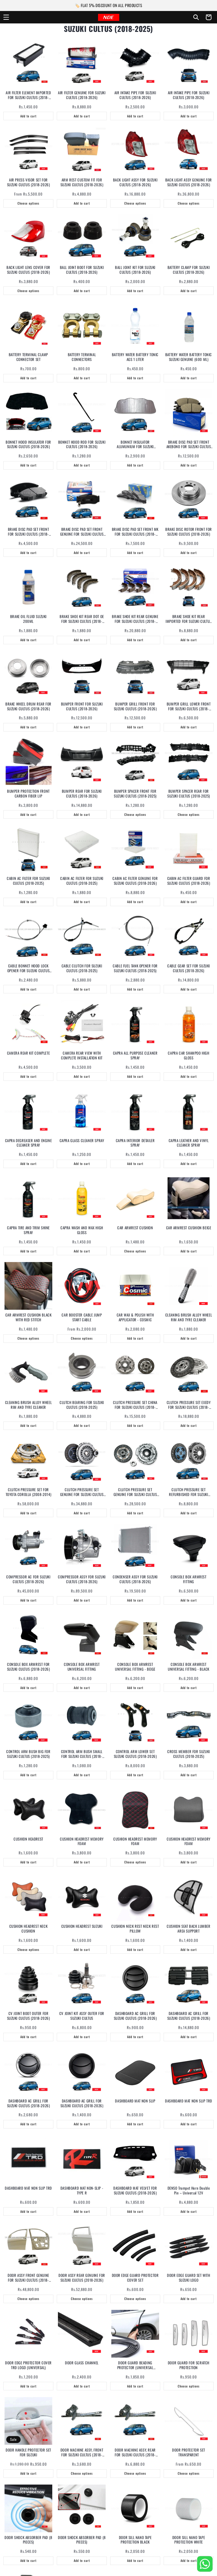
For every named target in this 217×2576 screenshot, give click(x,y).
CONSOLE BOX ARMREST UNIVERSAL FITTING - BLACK (189, 1667)
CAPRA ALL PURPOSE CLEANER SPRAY (135, 1055)
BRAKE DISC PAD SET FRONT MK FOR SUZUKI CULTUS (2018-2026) (135, 532)
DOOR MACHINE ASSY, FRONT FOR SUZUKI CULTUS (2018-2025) (82, 2452)
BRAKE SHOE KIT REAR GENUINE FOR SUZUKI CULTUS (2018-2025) (135, 619)
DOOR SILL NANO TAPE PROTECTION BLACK (135, 2540)
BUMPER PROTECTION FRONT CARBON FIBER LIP (28, 794)
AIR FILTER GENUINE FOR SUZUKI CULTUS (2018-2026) (82, 95)
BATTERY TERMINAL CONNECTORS (82, 357)
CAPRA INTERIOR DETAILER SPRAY (135, 1143)
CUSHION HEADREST (28, 1839)
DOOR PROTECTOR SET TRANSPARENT (189, 2452)
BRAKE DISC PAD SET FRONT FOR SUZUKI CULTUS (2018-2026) (28, 532)
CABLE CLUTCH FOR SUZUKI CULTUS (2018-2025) (82, 968)
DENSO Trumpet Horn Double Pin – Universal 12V (189, 2191)
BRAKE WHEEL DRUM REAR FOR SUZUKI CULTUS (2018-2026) (28, 706)
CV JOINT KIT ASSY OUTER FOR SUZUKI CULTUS (82, 2016)
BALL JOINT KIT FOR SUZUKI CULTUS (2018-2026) (135, 270)
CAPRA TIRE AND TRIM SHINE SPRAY (28, 1230)
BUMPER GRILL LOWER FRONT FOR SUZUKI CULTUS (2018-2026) (189, 706)
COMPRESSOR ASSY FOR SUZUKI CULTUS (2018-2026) (82, 1579)
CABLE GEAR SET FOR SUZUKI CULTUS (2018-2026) (189, 968)
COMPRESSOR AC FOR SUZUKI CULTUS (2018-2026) (28, 1579)
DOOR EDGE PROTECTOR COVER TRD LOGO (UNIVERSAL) (28, 2365)
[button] (6, 17)
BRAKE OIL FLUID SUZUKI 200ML (28, 619)
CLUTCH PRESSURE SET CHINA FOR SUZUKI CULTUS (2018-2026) (135, 1405)
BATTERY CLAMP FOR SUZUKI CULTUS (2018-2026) (189, 270)
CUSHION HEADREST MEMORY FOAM (82, 1841)
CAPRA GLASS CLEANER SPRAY (82, 1141)
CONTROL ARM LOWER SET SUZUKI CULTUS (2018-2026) (135, 1754)
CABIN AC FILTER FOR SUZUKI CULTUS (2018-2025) (28, 881)
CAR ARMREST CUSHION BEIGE (189, 1228)
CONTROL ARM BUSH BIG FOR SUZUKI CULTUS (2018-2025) (28, 1754)
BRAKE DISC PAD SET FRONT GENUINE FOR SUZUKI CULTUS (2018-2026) (82, 532)
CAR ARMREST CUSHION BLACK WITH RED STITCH (29, 1317)
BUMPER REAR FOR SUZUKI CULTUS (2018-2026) (82, 794)
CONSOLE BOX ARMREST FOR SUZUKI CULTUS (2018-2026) (29, 1667)
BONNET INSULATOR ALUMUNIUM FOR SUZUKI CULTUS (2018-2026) (135, 444)
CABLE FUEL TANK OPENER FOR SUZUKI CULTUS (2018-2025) (135, 968)
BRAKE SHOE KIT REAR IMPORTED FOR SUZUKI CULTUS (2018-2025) (189, 619)
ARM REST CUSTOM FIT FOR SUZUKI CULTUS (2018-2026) (82, 182)
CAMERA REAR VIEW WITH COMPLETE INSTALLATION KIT (82, 1055)
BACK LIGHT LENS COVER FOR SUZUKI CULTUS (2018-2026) (28, 270)
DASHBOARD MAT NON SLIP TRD (189, 2101)
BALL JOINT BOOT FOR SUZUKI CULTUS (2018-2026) (82, 270)
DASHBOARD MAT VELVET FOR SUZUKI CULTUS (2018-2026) (135, 2191)
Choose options (28, 203)
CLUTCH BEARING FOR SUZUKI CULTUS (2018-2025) (82, 1405)
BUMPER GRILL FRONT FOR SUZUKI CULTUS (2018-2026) (135, 706)
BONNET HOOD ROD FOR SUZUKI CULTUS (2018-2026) (82, 444)
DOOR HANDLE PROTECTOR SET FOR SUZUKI (28, 2452)
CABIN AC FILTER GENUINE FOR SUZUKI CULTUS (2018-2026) (135, 881)
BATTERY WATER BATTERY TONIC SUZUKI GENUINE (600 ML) (189, 357)
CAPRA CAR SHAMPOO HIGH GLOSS (188, 1055)
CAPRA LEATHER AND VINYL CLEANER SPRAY (189, 1143)
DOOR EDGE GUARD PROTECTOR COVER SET (135, 2278)
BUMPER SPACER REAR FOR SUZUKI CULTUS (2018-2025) (189, 794)
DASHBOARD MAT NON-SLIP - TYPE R (82, 2191)
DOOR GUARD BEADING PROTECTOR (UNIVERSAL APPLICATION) (135, 2365)
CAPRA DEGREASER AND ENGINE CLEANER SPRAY (29, 1143)
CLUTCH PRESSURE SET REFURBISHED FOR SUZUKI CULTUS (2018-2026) (188, 1492)
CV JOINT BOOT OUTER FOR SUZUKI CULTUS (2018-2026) (29, 2016)
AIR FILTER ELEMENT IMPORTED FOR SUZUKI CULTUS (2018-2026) (28, 95)
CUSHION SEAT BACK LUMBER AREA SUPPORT (188, 1929)
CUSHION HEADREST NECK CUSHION (29, 1929)
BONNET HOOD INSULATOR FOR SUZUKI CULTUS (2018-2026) (28, 444)
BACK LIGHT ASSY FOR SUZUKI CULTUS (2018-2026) (135, 182)
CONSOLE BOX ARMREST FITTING (188, 1579)
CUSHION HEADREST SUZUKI (82, 1926)
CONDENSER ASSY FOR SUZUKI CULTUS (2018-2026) (135, 1579)
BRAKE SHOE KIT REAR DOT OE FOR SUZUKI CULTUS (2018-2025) (82, 619)
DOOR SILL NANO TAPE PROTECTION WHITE (189, 2540)
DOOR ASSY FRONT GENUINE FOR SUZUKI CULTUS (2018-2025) (28, 2278)
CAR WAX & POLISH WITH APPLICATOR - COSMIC (135, 1317)
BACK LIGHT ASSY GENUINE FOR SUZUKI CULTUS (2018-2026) (189, 182)
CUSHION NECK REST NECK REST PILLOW (135, 1929)
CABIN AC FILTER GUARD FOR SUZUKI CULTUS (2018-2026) (189, 881)
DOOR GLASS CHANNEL (82, 2363)
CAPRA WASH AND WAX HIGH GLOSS (82, 1230)
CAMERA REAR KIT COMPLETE (28, 1053)
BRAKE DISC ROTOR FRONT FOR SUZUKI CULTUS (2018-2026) (189, 532)
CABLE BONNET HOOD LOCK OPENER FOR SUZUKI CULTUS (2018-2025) (28, 968)
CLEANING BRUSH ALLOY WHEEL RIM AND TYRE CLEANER (189, 1317)
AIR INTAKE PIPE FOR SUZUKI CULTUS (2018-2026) (135, 95)
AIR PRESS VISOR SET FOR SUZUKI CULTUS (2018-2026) (29, 182)
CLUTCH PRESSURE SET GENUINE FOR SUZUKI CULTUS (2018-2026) (82, 1492)
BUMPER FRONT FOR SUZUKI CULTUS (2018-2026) (82, 706)
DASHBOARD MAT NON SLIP (135, 2101)
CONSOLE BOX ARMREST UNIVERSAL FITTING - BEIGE (135, 1667)
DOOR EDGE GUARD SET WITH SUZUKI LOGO (188, 2278)
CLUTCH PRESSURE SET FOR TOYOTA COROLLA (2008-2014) (29, 1492)
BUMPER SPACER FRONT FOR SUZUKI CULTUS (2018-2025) (135, 794)
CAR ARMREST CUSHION (135, 1228)
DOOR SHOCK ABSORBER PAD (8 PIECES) (28, 2540)
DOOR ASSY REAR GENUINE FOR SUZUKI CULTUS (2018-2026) (82, 2278)
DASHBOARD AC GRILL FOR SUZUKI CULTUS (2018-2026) (135, 2016)
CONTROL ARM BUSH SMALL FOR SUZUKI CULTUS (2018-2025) (82, 1754)
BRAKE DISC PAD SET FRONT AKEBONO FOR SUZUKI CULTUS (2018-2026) (189, 444)
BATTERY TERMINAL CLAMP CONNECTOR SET (28, 357)
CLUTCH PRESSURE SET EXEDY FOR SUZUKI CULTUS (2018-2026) (189, 1405)
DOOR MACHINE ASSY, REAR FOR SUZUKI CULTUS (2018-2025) (135, 2452)
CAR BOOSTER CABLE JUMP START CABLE (82, 1317)
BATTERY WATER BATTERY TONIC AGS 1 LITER (135, 357)
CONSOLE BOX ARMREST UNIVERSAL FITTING (82, 1667)
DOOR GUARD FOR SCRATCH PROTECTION (189, 2365)
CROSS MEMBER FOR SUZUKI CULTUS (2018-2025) (189, 1754)
